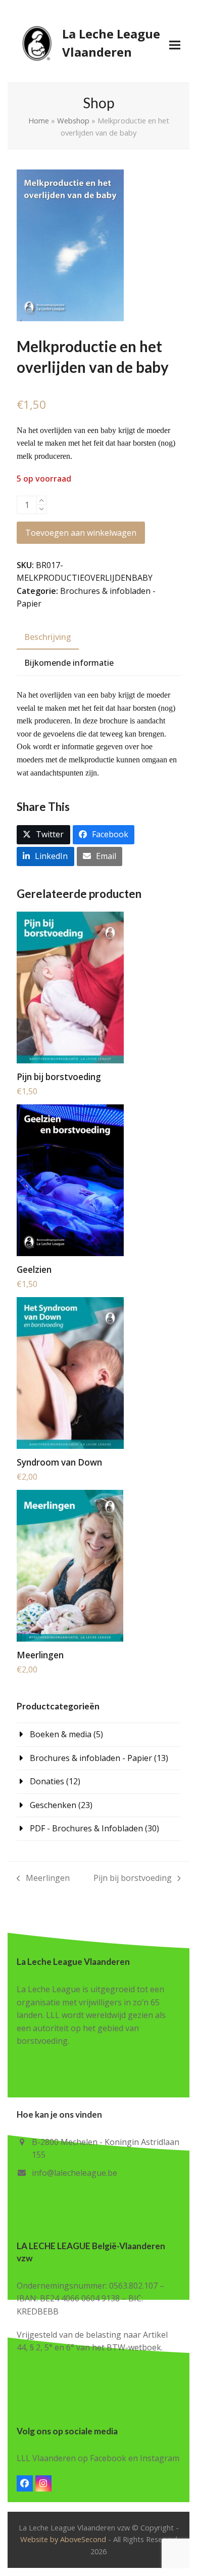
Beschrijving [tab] (48, 637)
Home (39, 120)
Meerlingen (43, 1879)
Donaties (47, 1781)
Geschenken (53, 1805)
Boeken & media (61, 1734)
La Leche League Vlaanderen (111, 43)
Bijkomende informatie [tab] (69, 663)
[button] (175, 45)
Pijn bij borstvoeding (133, 1879)
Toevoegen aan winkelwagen (81, 533)
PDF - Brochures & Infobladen (86, 1828)
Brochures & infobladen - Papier (91, 1758)
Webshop (73, 120)
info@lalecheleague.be (75, 2173)
